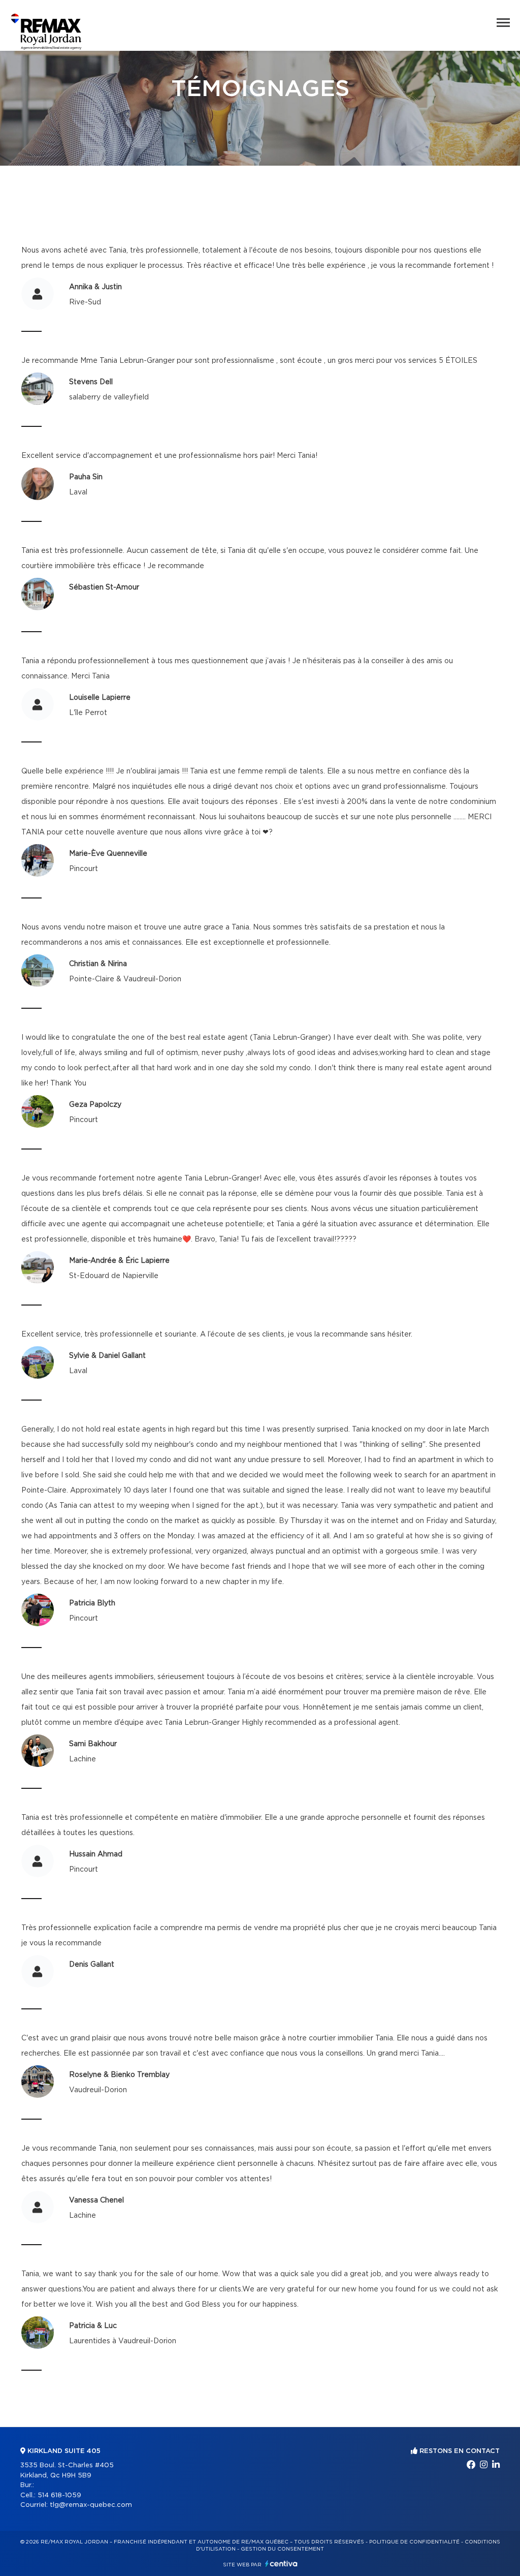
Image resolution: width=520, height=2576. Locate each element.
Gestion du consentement (282, 2549)
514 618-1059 (59, 2495)
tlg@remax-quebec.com (91, 2505)
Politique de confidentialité (414, 2542)
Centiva (281, 2564)
